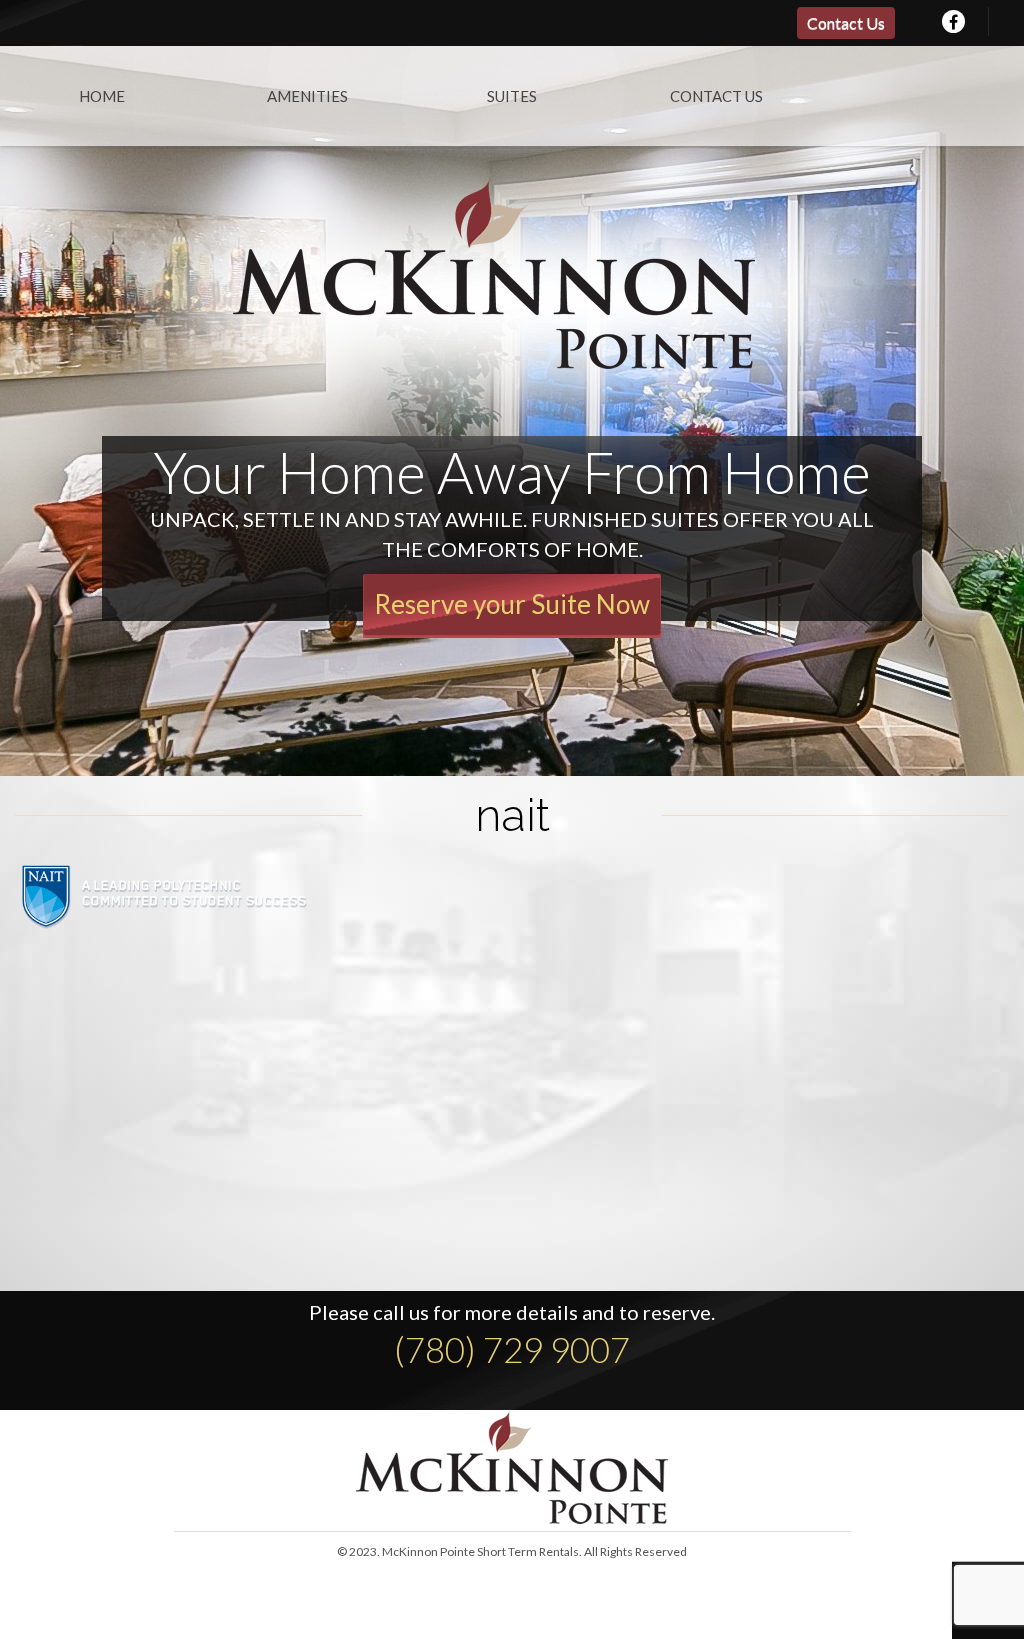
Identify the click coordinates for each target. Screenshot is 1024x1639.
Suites (512, 96)
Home (102, 96)
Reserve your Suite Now (512, 604)
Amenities (307, 96)
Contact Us (846, 22)
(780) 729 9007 (512, 1349)
